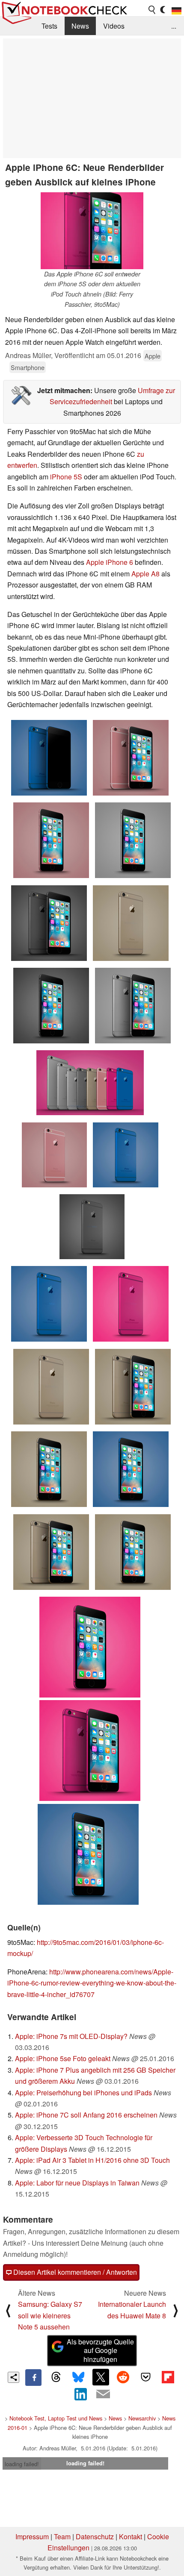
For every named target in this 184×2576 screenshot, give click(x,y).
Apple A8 (145, 574)
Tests (49, 26)
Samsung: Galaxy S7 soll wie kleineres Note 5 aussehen (50, 2315)
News (80, 26)
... (174, 26)
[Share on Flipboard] (168, 2377)
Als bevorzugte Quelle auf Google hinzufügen (100, 2351)
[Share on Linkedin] (81, 2394)
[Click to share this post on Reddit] (123, 2377)
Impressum (32, 2536)
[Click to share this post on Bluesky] (78, 2377)
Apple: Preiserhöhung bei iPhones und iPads (83, 2093)
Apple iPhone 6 (110, 562)
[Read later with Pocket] (145, 2377)
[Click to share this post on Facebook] (33, 2377)
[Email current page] (103, 2394)
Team (62, 2536)
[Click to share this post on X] (101, 2377)
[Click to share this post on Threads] (56, 2377)
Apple (153, 356)
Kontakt (131, 2536)
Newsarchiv (142, 2418)
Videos (114, 26)
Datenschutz (95, 2536)
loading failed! (22, 2464)
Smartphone (28, 367)
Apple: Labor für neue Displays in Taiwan (77, 2183)
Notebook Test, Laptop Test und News (56, 2418)
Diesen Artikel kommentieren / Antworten (74, 2272)
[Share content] (13, 2378)
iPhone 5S (65, 477)
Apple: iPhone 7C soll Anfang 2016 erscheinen (86, 2115)
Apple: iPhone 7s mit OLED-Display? (71, 2036)
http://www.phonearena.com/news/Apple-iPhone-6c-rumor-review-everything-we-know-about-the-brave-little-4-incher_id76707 (92, 1983)
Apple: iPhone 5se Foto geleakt (63, 2058)
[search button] (152, 10)
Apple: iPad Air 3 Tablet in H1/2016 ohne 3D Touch (92, 2160)
